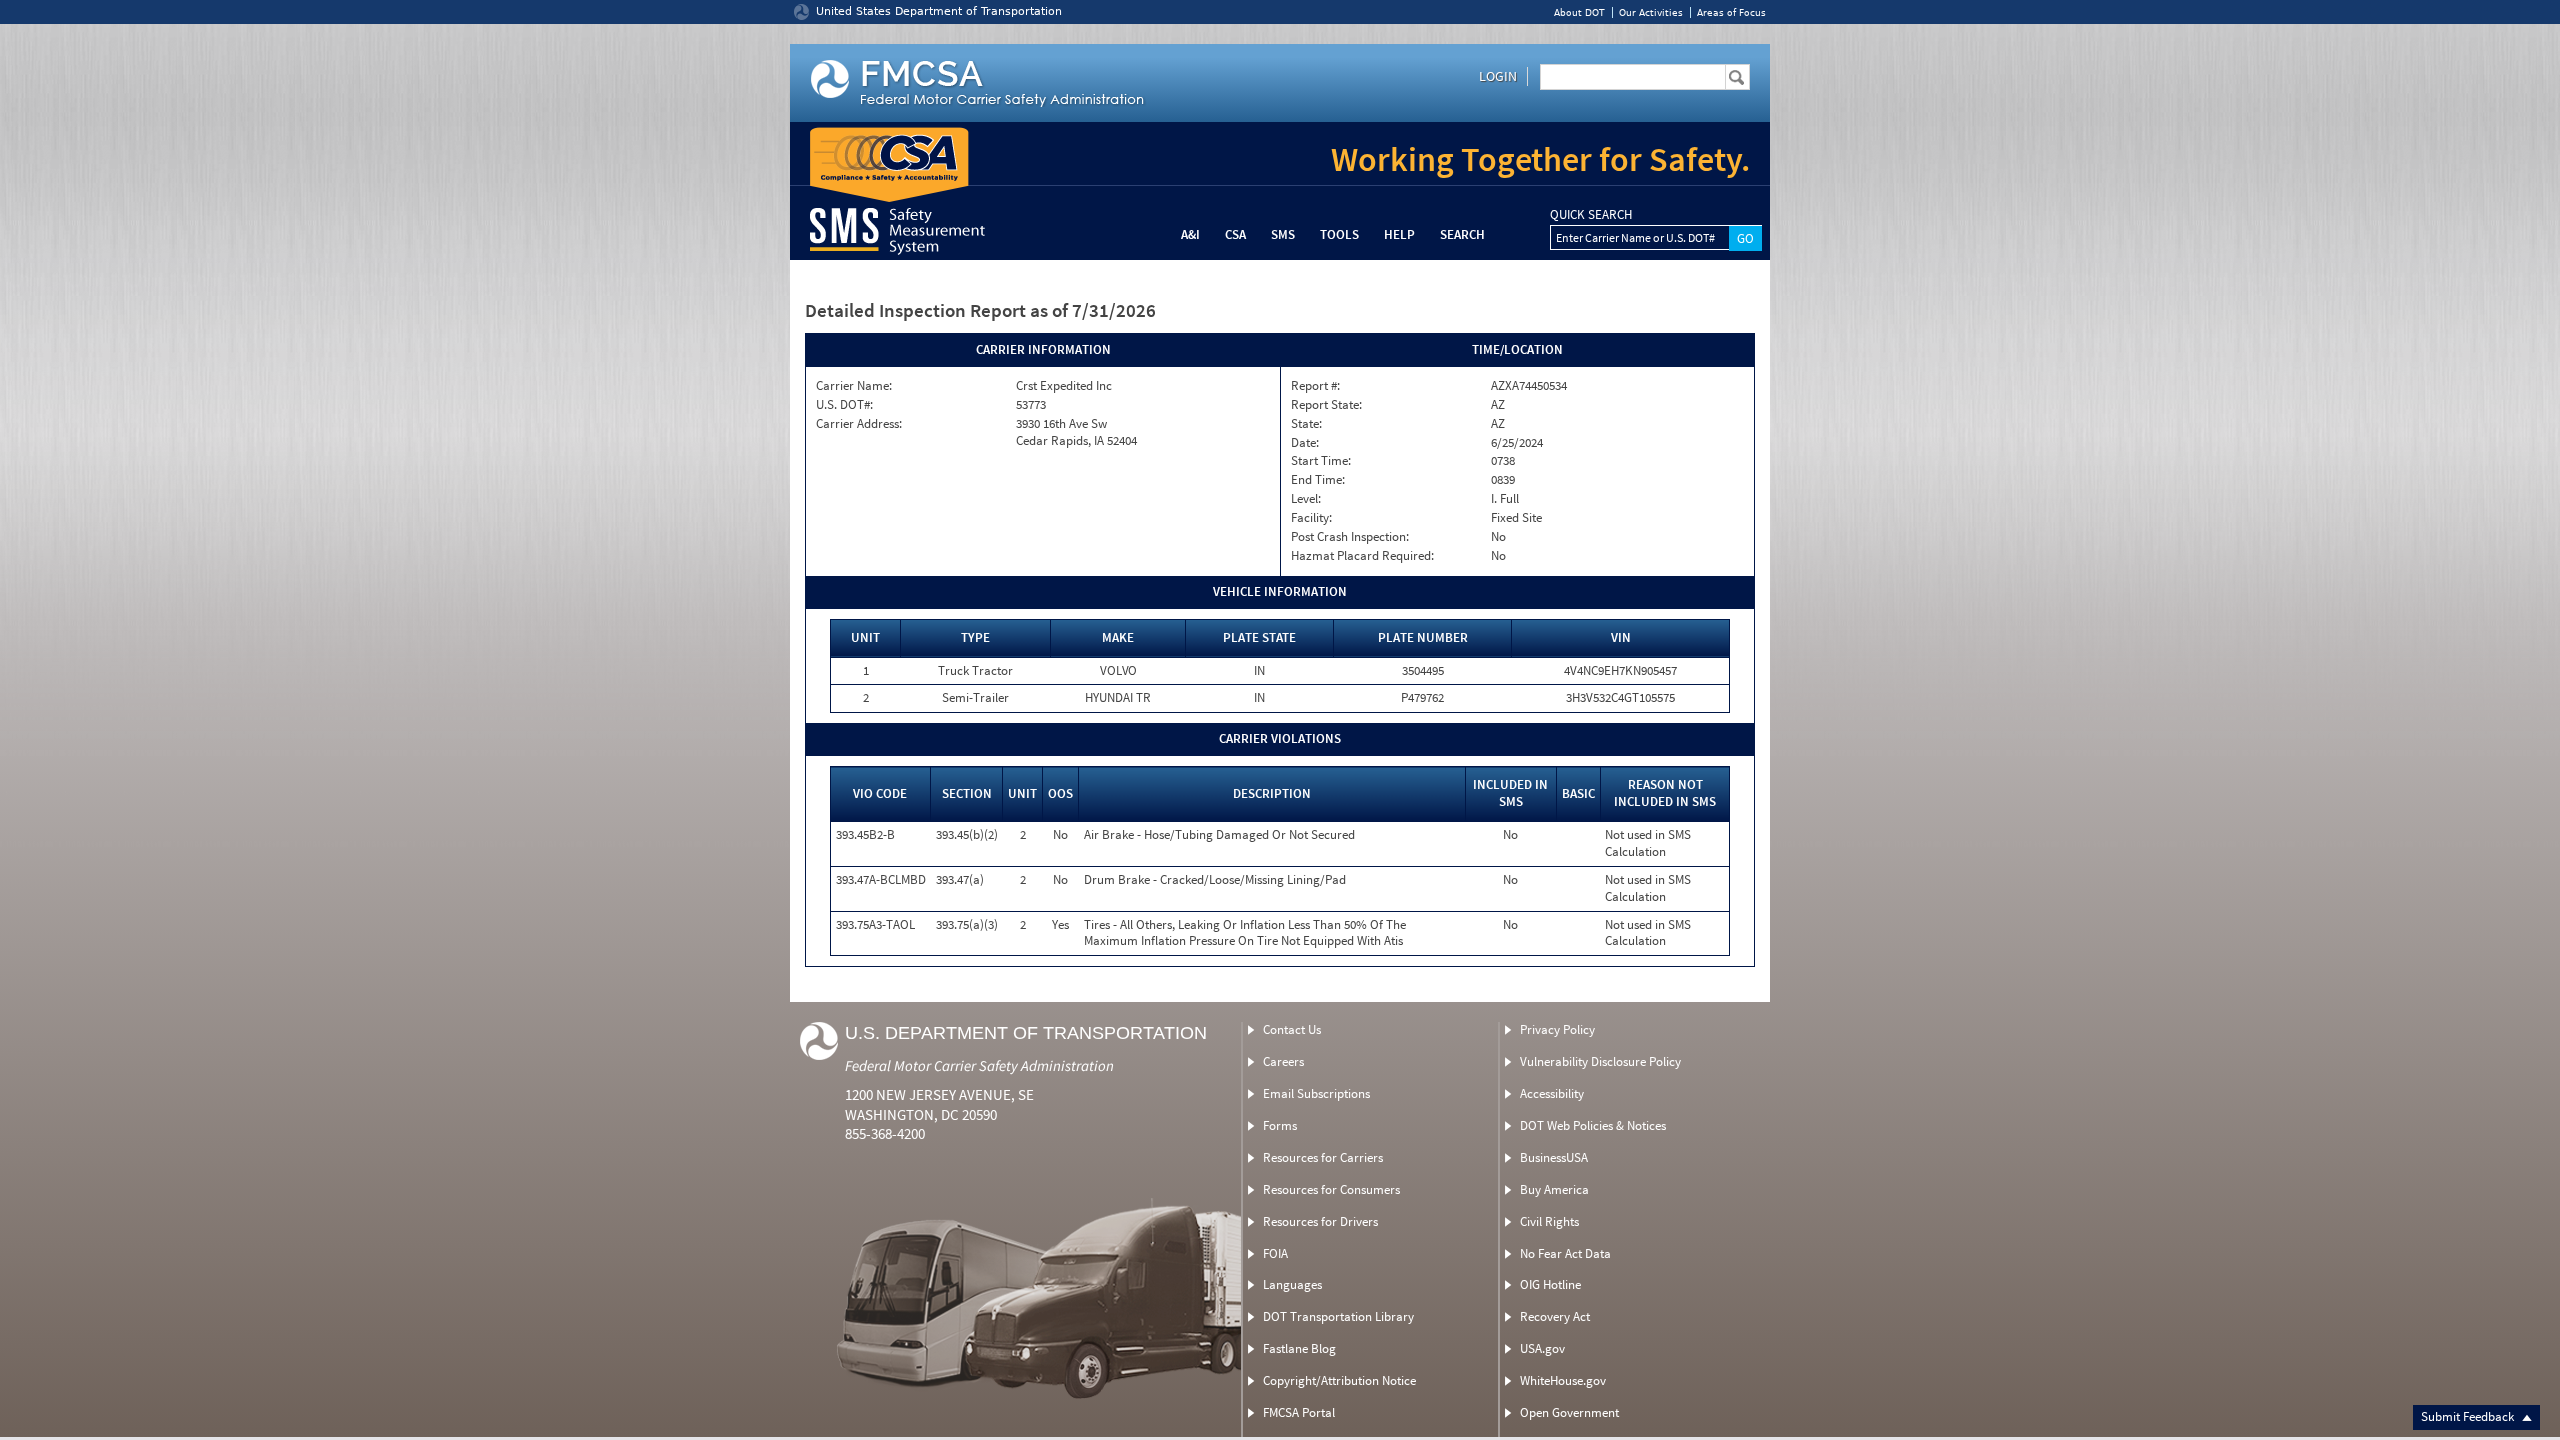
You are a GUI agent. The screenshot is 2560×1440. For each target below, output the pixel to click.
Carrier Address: (859, 424)
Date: (1305, 443)
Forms (1280, 1125)
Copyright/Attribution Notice (1339, 1380)
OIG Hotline (1550, 1284)
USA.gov (1542, 1348)
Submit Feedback (2469, 1416)
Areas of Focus (1731, 12)
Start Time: (1321, 461)
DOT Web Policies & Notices (1593, 1125)
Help (1399, 234)
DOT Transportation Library (1338, 1316)
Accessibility (1552, 1093)
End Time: (1318, 480)
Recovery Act (1555, 1316)
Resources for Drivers (1320, 1221)
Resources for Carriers (1323, 1157)
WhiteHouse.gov (1563, 1380)
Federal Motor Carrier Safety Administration (979, 1065)
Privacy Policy (1557, 1029)
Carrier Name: (854, 386)
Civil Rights (1549, 1221)
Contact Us (1292, 1029)
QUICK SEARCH (1591, 215)
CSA (1235, 234)
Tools (1339, 234)
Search (1462, 234)
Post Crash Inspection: (1350, 537)
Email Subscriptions (1316, 1093)
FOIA (1275, 1253)
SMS (1283, 234)
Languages (1292, 1284)
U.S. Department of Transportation (1026, 1033)
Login (1498, 76)
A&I (1190, 234)
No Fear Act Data (1565, 1253)
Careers (1283, 1061)
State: (1306, 424)
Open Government (1569, 1412)
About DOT (1579, 12)
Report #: (1315, 386)
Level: (1306, 499)
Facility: (1311, 518)
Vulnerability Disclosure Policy (1600, 1061)
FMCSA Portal (1299, 1412)
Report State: (1326, 405)
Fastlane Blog (1299, 1348)
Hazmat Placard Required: (1362, 556)
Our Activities (1651, 12)
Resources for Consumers (1331, 1189)
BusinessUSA (1554, 1157)
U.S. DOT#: (844, 405)
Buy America (1554, 1189)
